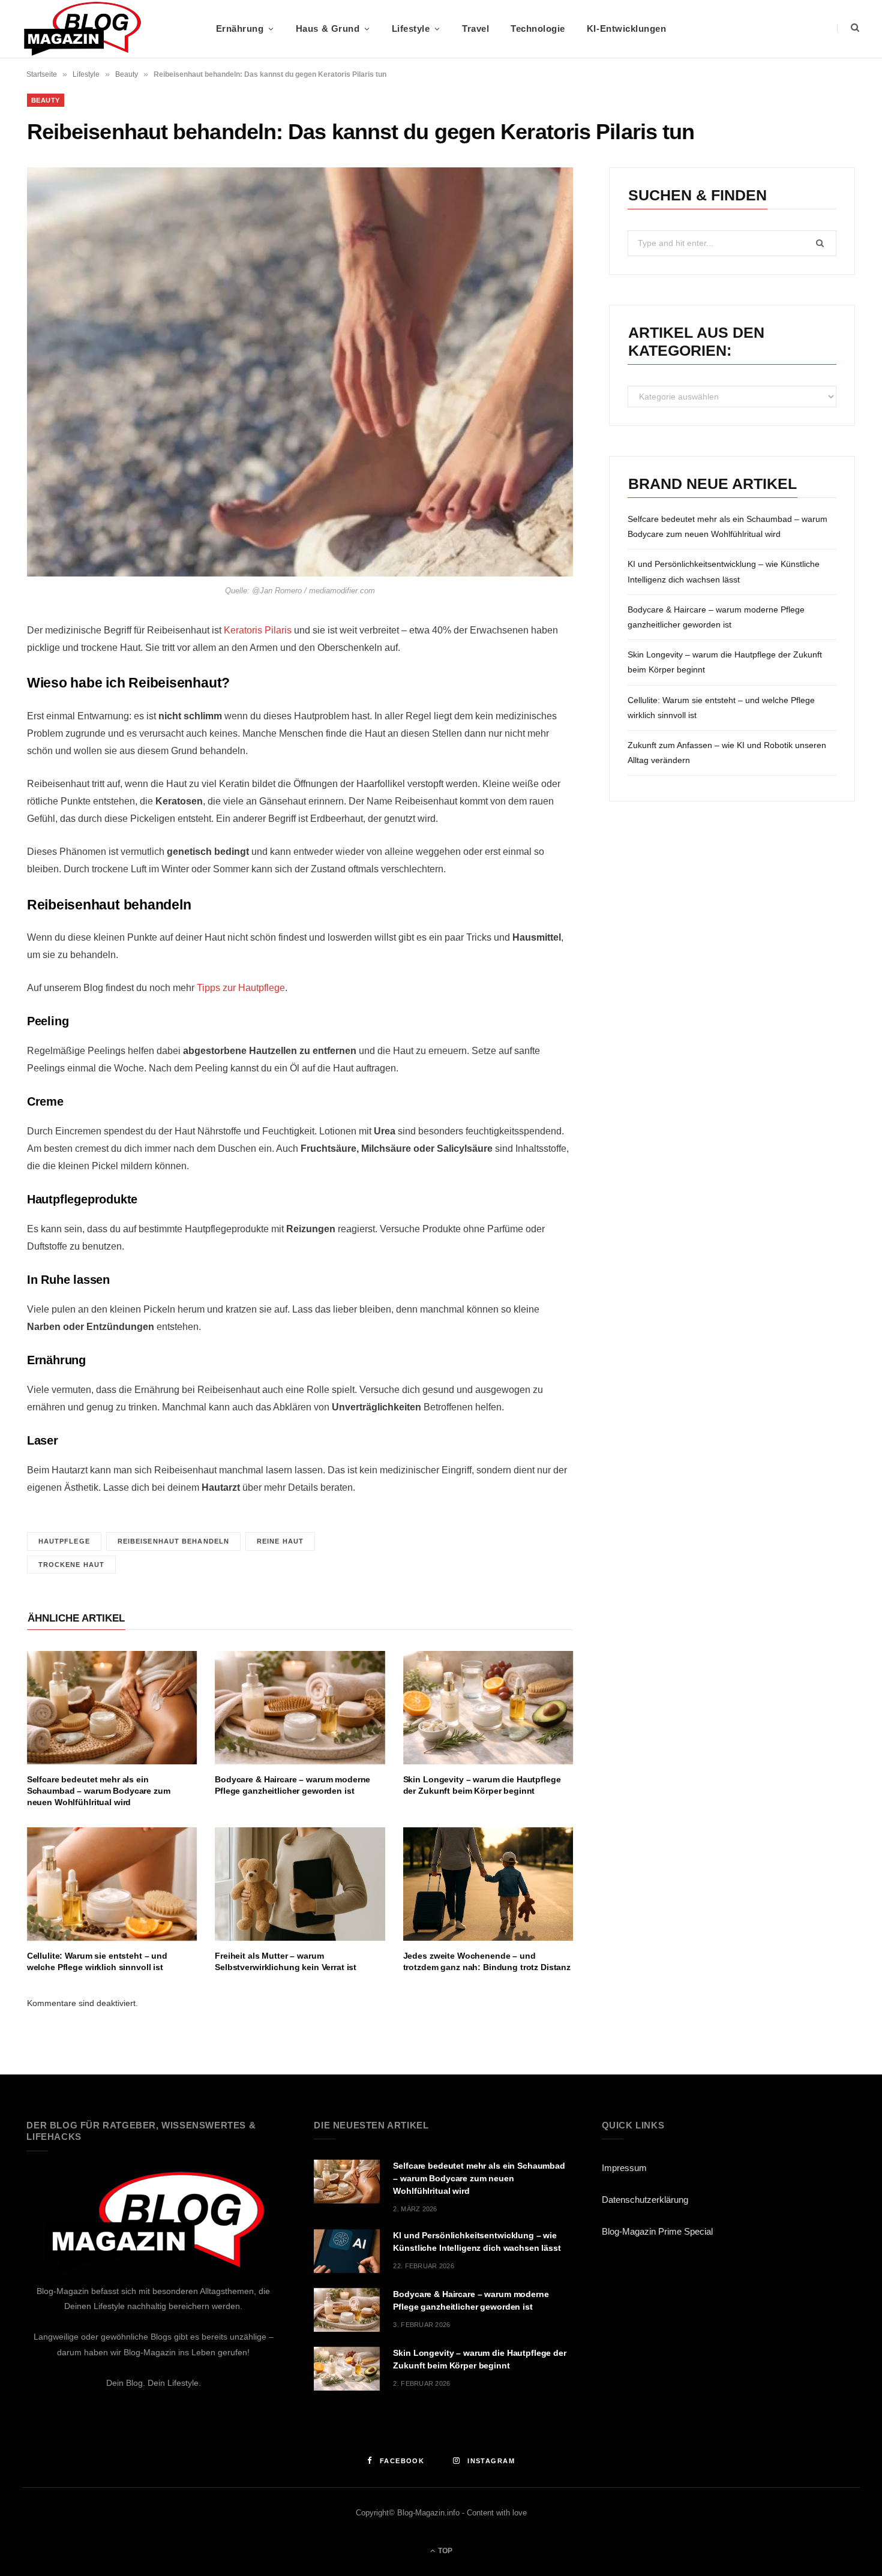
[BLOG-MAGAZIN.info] (82, 29)
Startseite (42, 74)
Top (444, 2551)
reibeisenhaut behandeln (173, 1541)
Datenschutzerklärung (645, 2200)
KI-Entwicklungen (626, 28)
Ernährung (240, 28)
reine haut (280, 1541)
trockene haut (71, 1565)
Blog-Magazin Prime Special (657, 2231)
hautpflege (64, 1541)
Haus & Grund (328, 28)
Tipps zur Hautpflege (241, 988)
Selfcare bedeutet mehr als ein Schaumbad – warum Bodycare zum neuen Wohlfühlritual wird (99, 1791)
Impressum (624, 2168)
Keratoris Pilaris (258, 630)
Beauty (127, 74)
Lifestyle (411, 28)
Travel (475, 28)
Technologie (538, 28)
